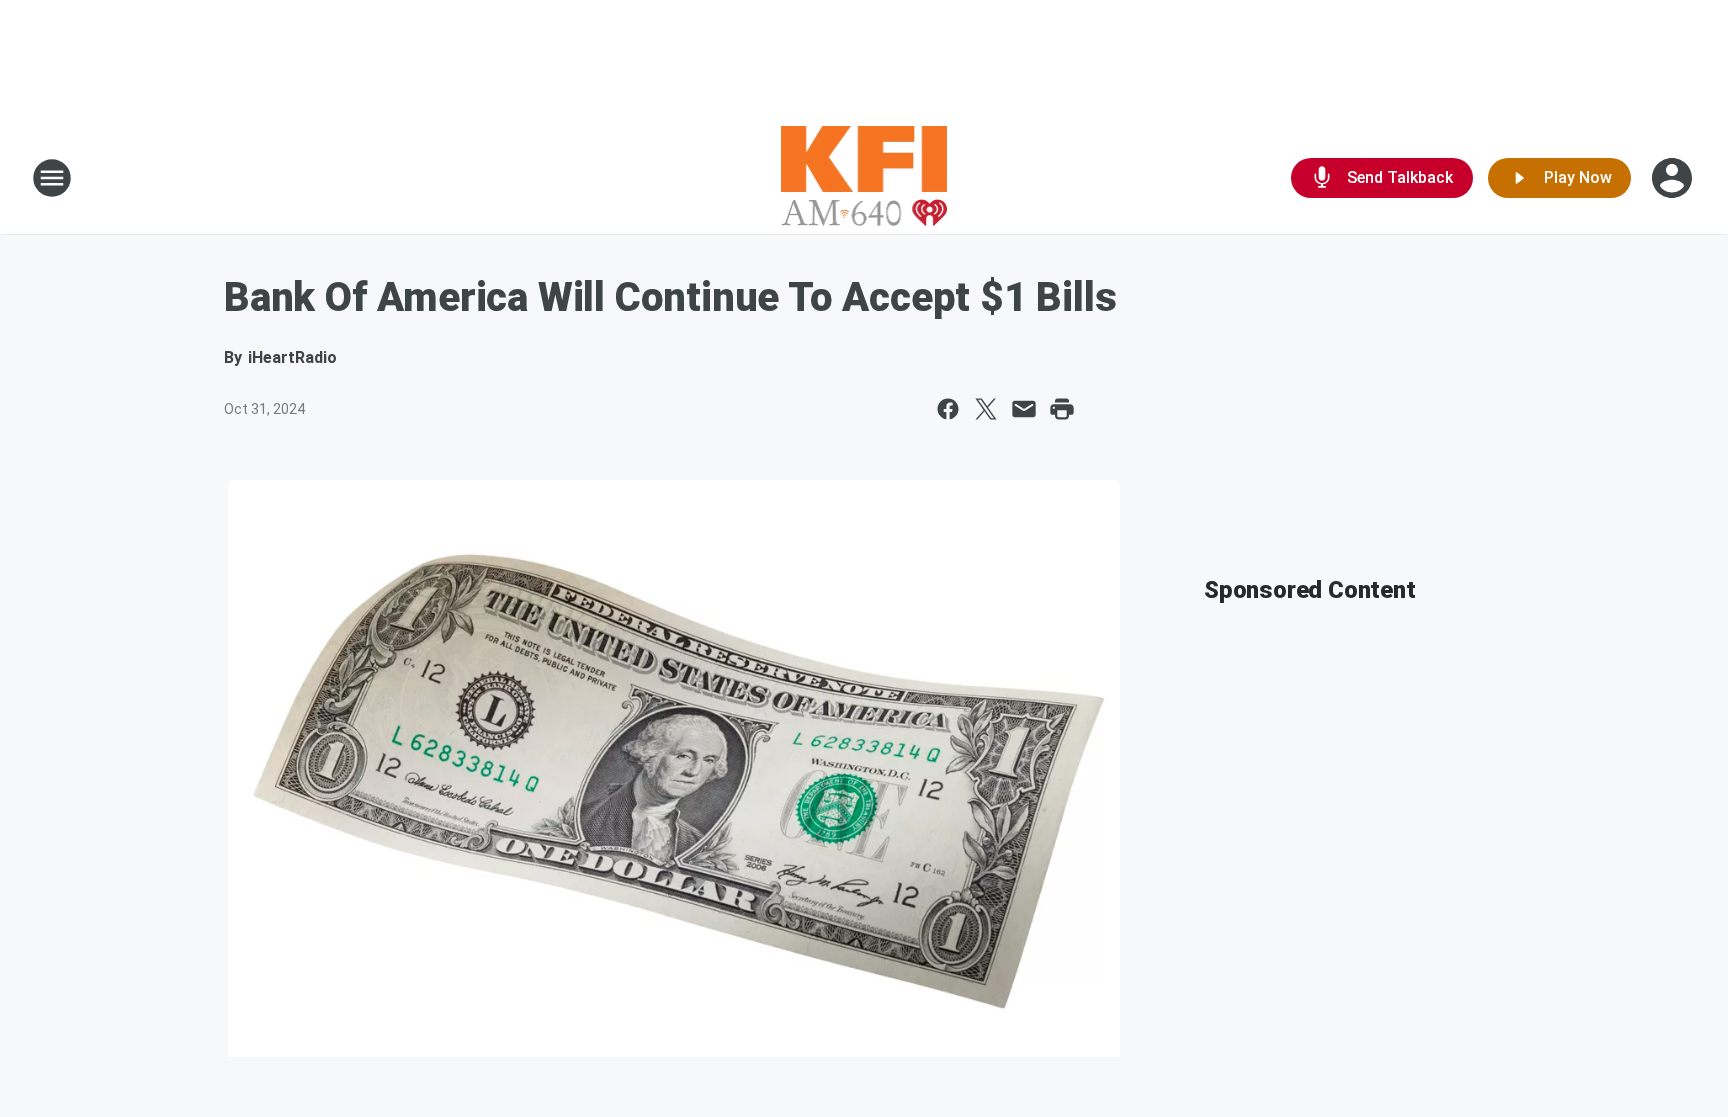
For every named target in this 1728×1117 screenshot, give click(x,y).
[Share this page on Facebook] (948, 409)
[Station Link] (864, 178)
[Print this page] (1062, 409)
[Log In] (1674, 178)
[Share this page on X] (986, 409)
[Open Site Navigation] (52, 178)
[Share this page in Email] (1024, 409)
